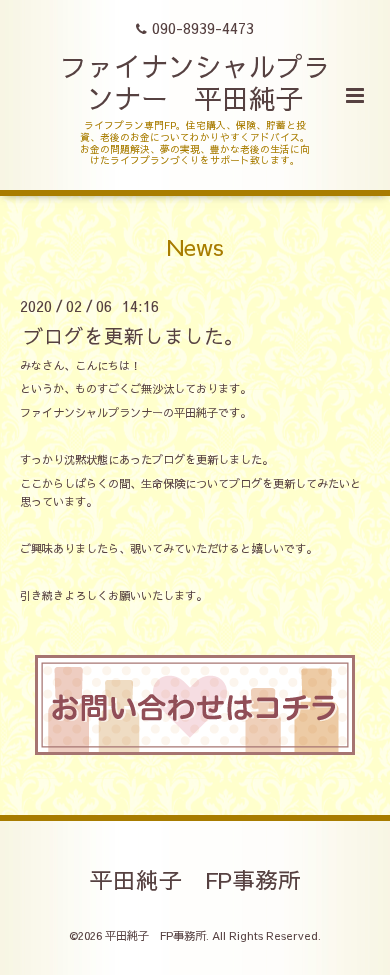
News (195, 246)
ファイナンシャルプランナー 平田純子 (195, 81)
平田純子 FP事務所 (195, 878)
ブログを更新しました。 (134, 334)
